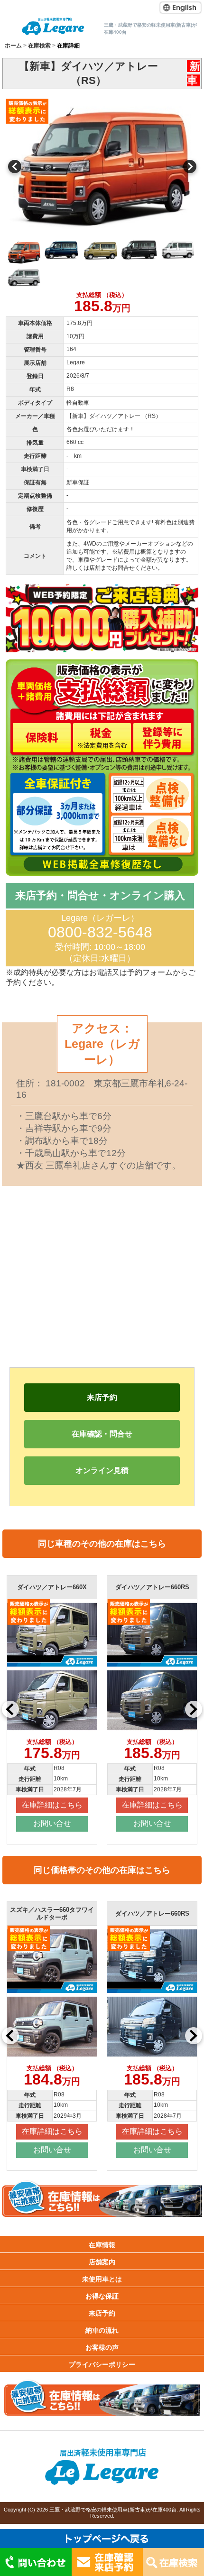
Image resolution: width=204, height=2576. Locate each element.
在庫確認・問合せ (102, 1434)
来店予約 (102, 1397)
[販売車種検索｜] (53, 26)
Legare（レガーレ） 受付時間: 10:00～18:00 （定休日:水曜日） (100, 938)
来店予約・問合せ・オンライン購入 (100, 895)
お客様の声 (102, 2347)
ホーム (13, 46)
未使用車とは (102, 2279)
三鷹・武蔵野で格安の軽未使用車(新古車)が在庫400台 (113, 2510)
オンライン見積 (102, 1470)
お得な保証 (102, 2296)
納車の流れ (102, 2330)
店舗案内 (102, 2262)
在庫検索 (39, 46)
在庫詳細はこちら (53, 1805)
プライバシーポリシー (102, 2364)
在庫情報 (102, 2245)
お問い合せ (53, 1823)
